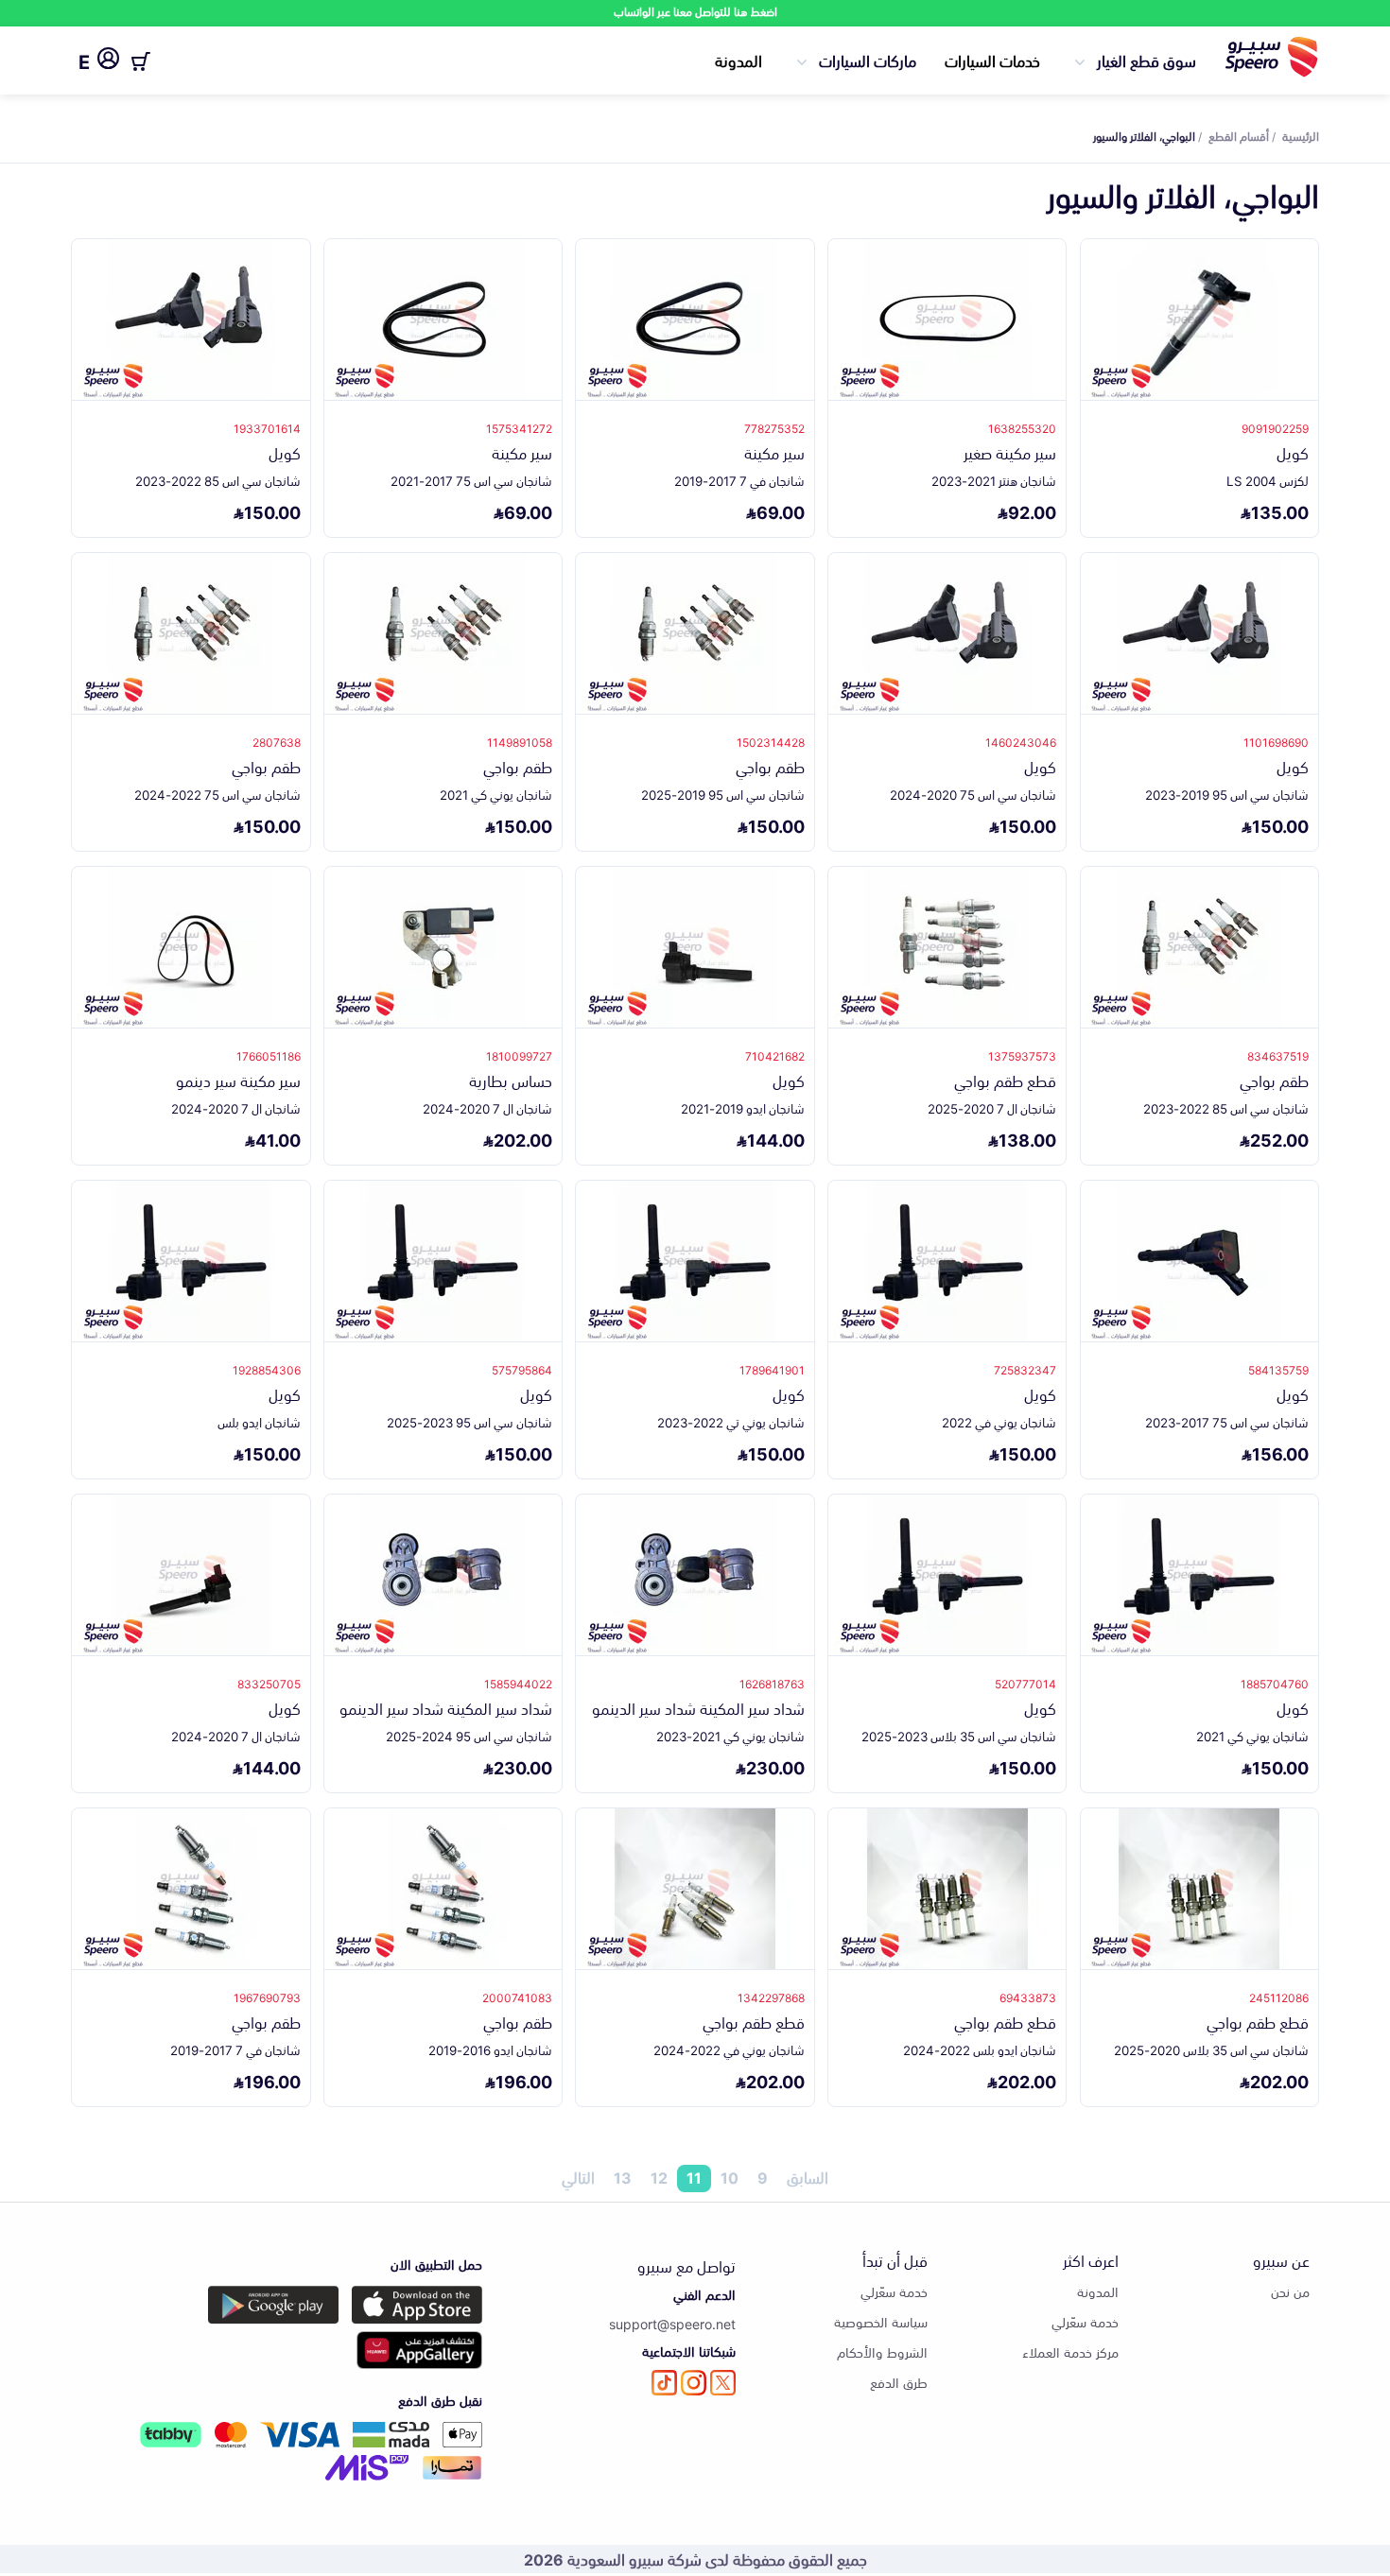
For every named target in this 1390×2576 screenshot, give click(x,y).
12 (659, 2178)
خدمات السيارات (992, 60)
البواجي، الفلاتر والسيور (1144, 135)
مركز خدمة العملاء (1070, 2351)
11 (694, 2178)
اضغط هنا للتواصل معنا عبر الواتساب (695, 11)
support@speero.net (672, 2323)
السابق (808, 2178)
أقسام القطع (1239, 135)
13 (623, 2178)
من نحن (1290, 2291)
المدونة (738, 60)
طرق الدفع (899, 2382)
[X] (723, 2383)
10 (730, 2178)
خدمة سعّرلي (1085, 2321)
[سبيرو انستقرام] (694, 2383)
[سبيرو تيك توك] (664, 2383)
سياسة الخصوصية (881, 2321)
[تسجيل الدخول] (108, 61)
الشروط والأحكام (882, 2351)
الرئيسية (1301, 135)
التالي (578, 2178)
